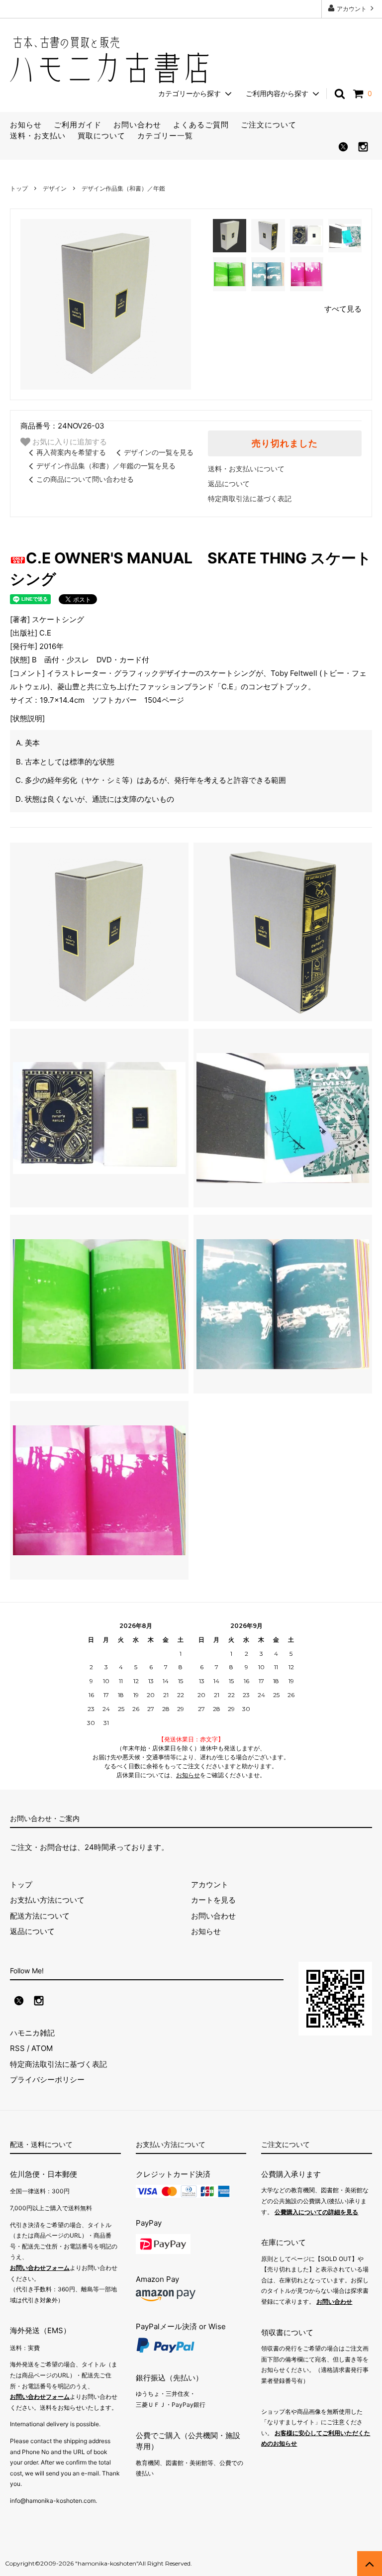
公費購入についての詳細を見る (316, 2212)
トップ (19, 188)
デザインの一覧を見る (159, 452)
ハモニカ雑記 (32, 2033)
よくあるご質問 (201, 125)
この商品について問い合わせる (85, 479)
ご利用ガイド (78, 125)
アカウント (352, 9)
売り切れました (285, 443)
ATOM (42, 2048)
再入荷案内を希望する (71, 452)
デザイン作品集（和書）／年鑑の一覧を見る (106, 466)
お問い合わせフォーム (40, 2268)
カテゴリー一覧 (165, 136)
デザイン (55, 188)
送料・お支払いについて (246, 469)
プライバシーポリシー (47, 2080)
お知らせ (26, 125)
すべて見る (343, 309)
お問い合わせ (137, 125)
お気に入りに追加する (69, 441)
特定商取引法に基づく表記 (250, 498)
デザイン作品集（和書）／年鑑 (123, 188)
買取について (101, 136)
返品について (229, 483)
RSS (17, 2048)
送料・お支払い (38, 136)
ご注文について (269, 125)
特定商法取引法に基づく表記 (58, 2064)
